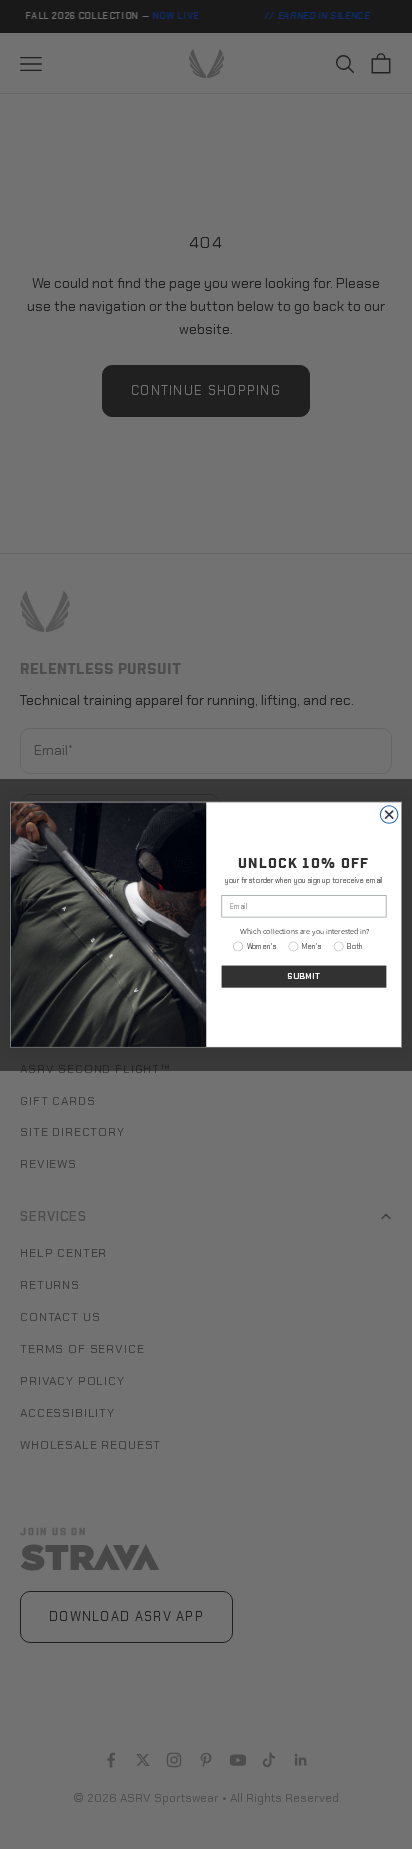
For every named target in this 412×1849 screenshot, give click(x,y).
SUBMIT (304, 976)
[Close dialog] (389, 815)
